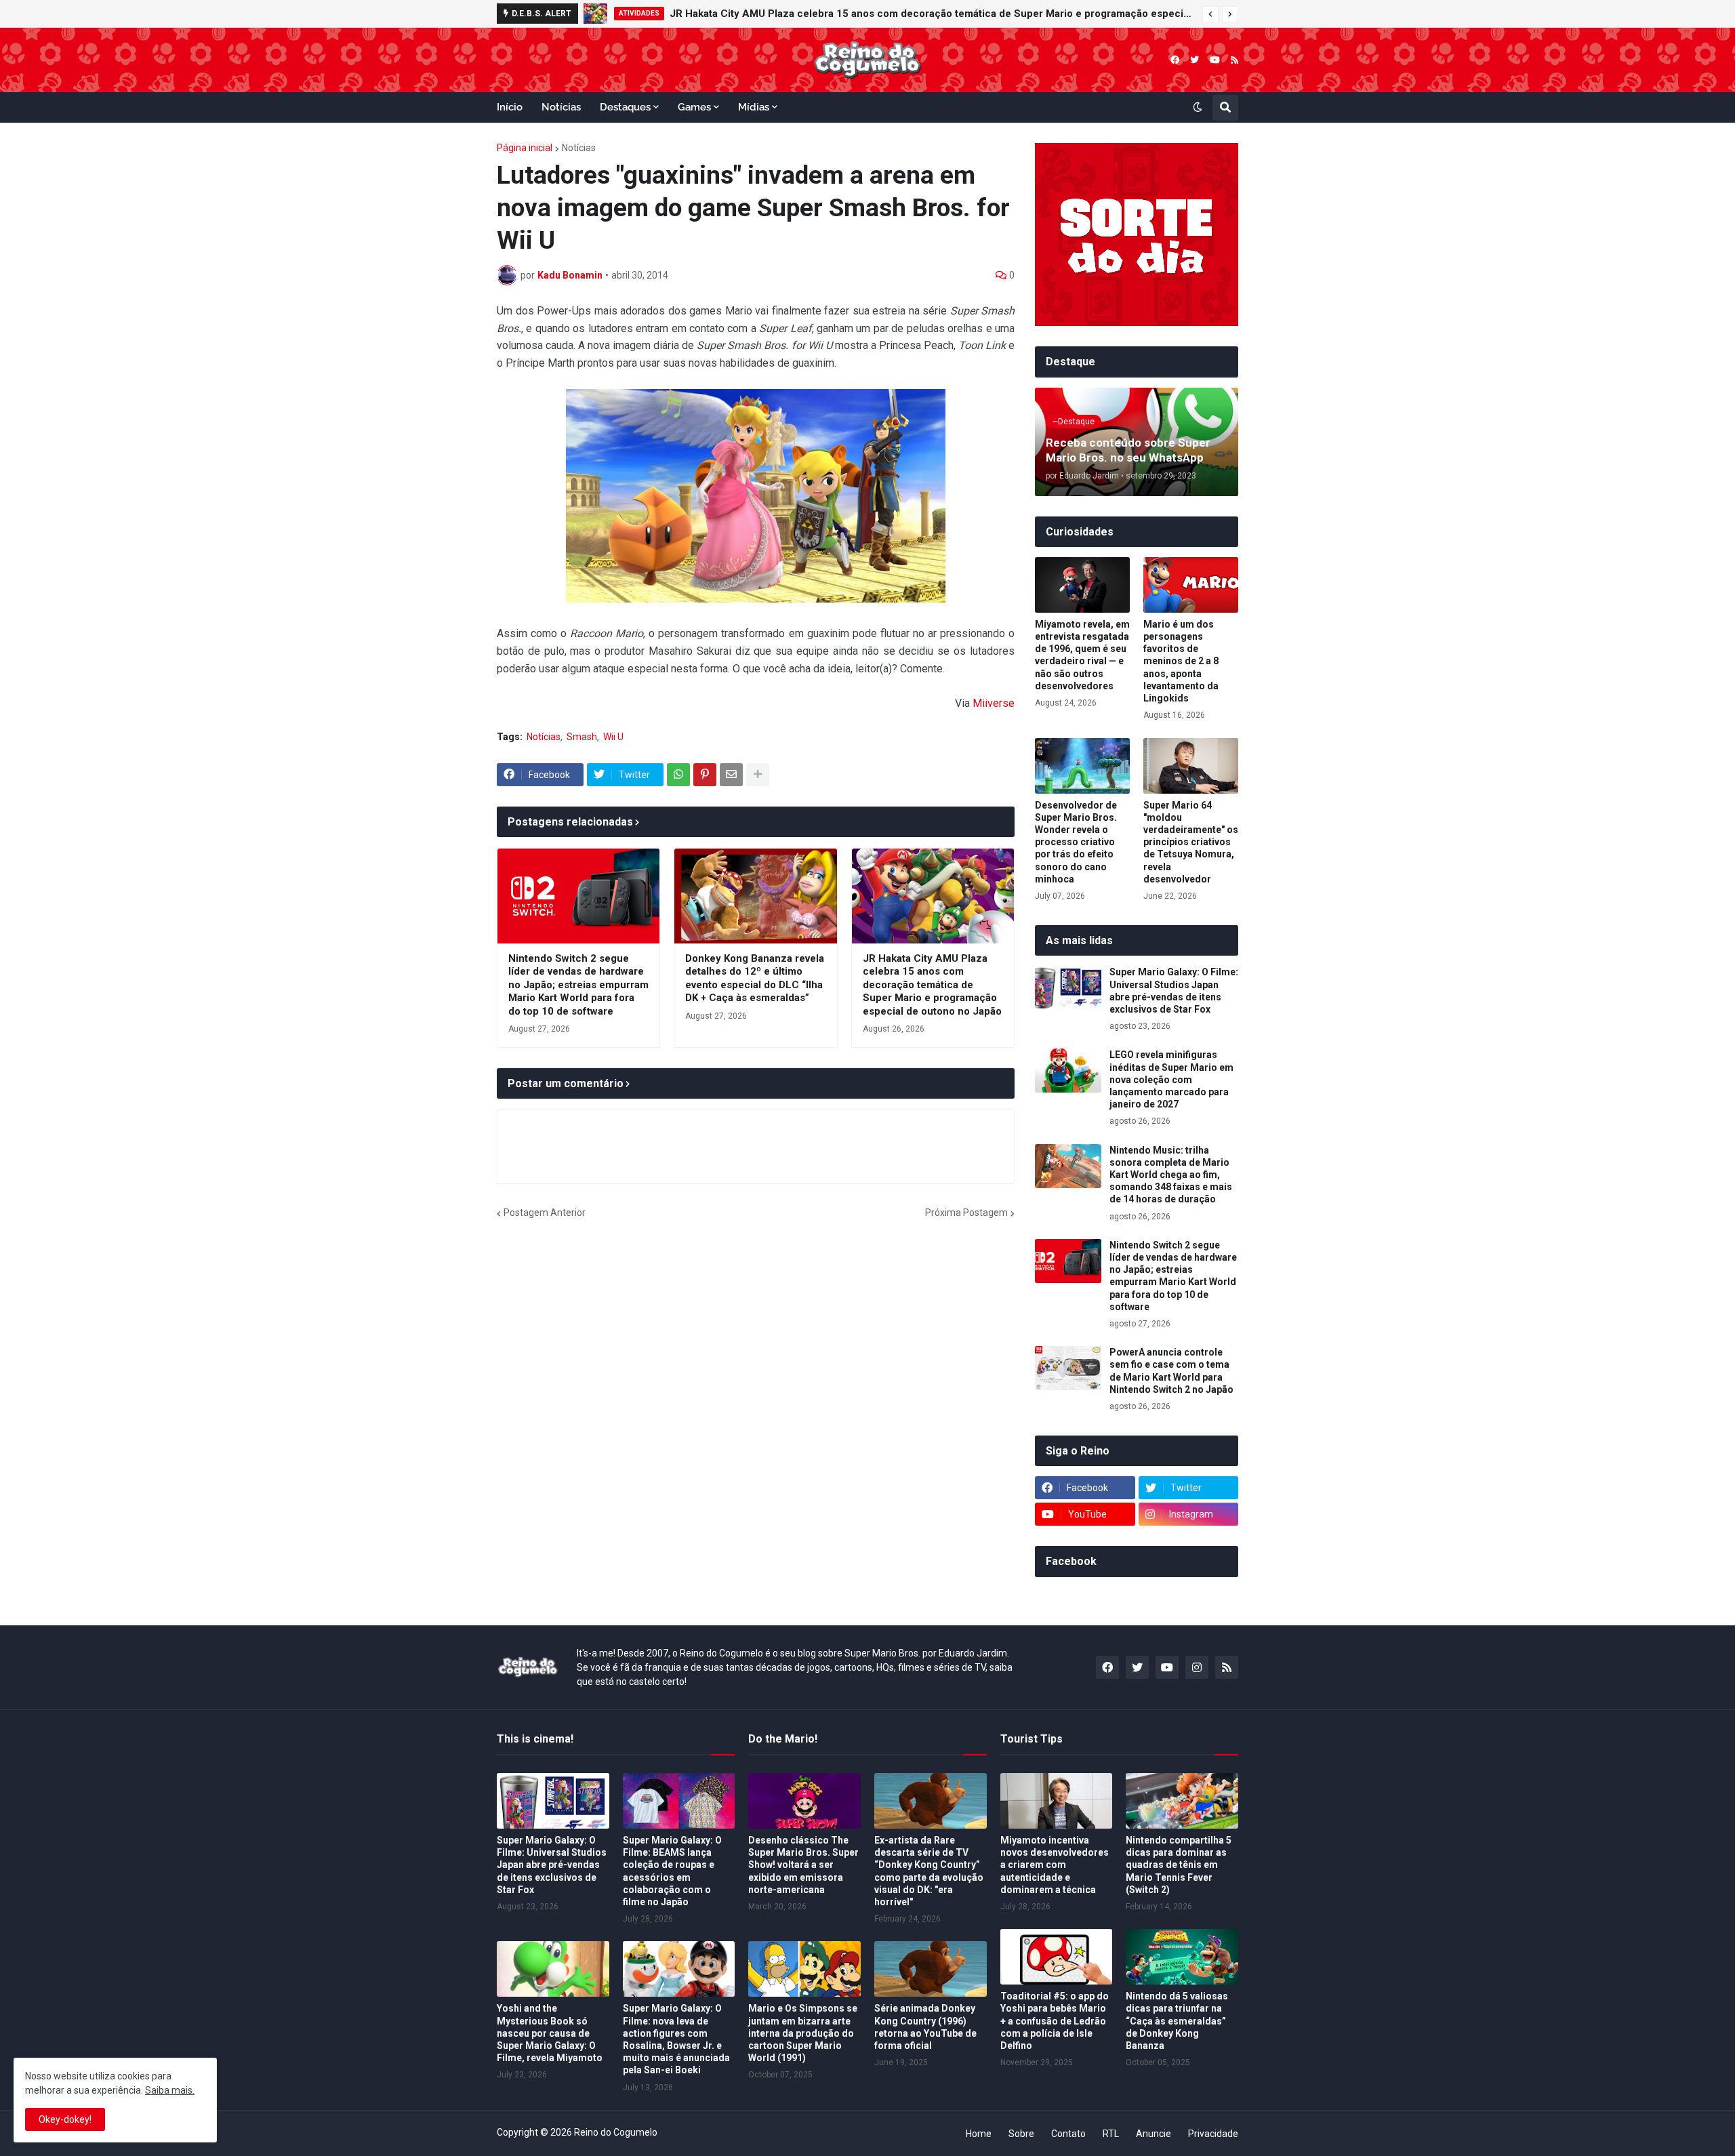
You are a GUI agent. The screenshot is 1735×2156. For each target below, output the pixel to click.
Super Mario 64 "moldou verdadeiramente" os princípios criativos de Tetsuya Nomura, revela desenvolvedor (1191, 842)
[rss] (1234, 60)
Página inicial (525, 148)
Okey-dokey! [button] (65, 2119)
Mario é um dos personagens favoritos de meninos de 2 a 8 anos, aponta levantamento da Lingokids (1181, 661)
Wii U (613, 737)
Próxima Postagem (966, 1213)
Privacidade (1213, 2134)
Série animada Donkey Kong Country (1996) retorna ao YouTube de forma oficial (925, 2027)
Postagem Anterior (545, 1213)
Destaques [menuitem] (625, 107)
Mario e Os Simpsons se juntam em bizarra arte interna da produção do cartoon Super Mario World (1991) (803, 2033)
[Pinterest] (705, 775)
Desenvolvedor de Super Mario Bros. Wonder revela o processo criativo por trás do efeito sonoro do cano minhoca (1076, 842)
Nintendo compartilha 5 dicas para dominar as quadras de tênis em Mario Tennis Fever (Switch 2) (1179, 1865)
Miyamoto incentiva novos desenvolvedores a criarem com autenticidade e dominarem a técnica (1055, 1865)
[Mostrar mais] (758, 775)
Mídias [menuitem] (754, 107)
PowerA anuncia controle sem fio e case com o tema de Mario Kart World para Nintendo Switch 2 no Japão (1171, 1371)
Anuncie (1154, 2134)
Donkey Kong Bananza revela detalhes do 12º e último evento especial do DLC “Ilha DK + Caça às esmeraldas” (755, 978)
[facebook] (1175, 60)
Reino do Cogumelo (616, 2132)
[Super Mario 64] (1191, 766)
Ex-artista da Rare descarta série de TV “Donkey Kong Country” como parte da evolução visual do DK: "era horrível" (929, 1871)
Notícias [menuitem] (561, 107)
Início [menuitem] (510, 107)
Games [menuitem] (694, 107)
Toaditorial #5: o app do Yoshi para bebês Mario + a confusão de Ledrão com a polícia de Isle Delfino (1055, 2021)
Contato (1068, 2134)
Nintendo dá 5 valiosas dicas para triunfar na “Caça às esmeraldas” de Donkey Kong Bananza (1177, 2021)
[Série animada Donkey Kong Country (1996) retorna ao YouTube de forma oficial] (931, 1969)
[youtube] (1215, 60)
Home (979, 2134)
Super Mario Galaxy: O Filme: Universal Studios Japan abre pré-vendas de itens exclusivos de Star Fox (1174, 991)
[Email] (731, 775)
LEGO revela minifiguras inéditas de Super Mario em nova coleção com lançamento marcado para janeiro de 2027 (1171, 1079)
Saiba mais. (170, 2090)
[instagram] (1197, 1667)
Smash (582, 737)
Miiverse (994, 703)
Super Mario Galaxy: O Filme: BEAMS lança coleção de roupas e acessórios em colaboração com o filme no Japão (672, 1871)
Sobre (1021, 2134)
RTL (1111, 2134)
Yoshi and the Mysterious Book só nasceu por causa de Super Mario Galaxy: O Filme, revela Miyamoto (550, 2033)
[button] (1210, 14)
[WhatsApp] (678, 775)
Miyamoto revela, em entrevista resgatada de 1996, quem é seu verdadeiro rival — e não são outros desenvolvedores (1082, 655)
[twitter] (1195, 60)
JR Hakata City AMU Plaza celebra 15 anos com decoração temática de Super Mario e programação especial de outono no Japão (933, 14)
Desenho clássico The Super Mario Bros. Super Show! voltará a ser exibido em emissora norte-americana (803, 1865)
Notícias (579, 148)
